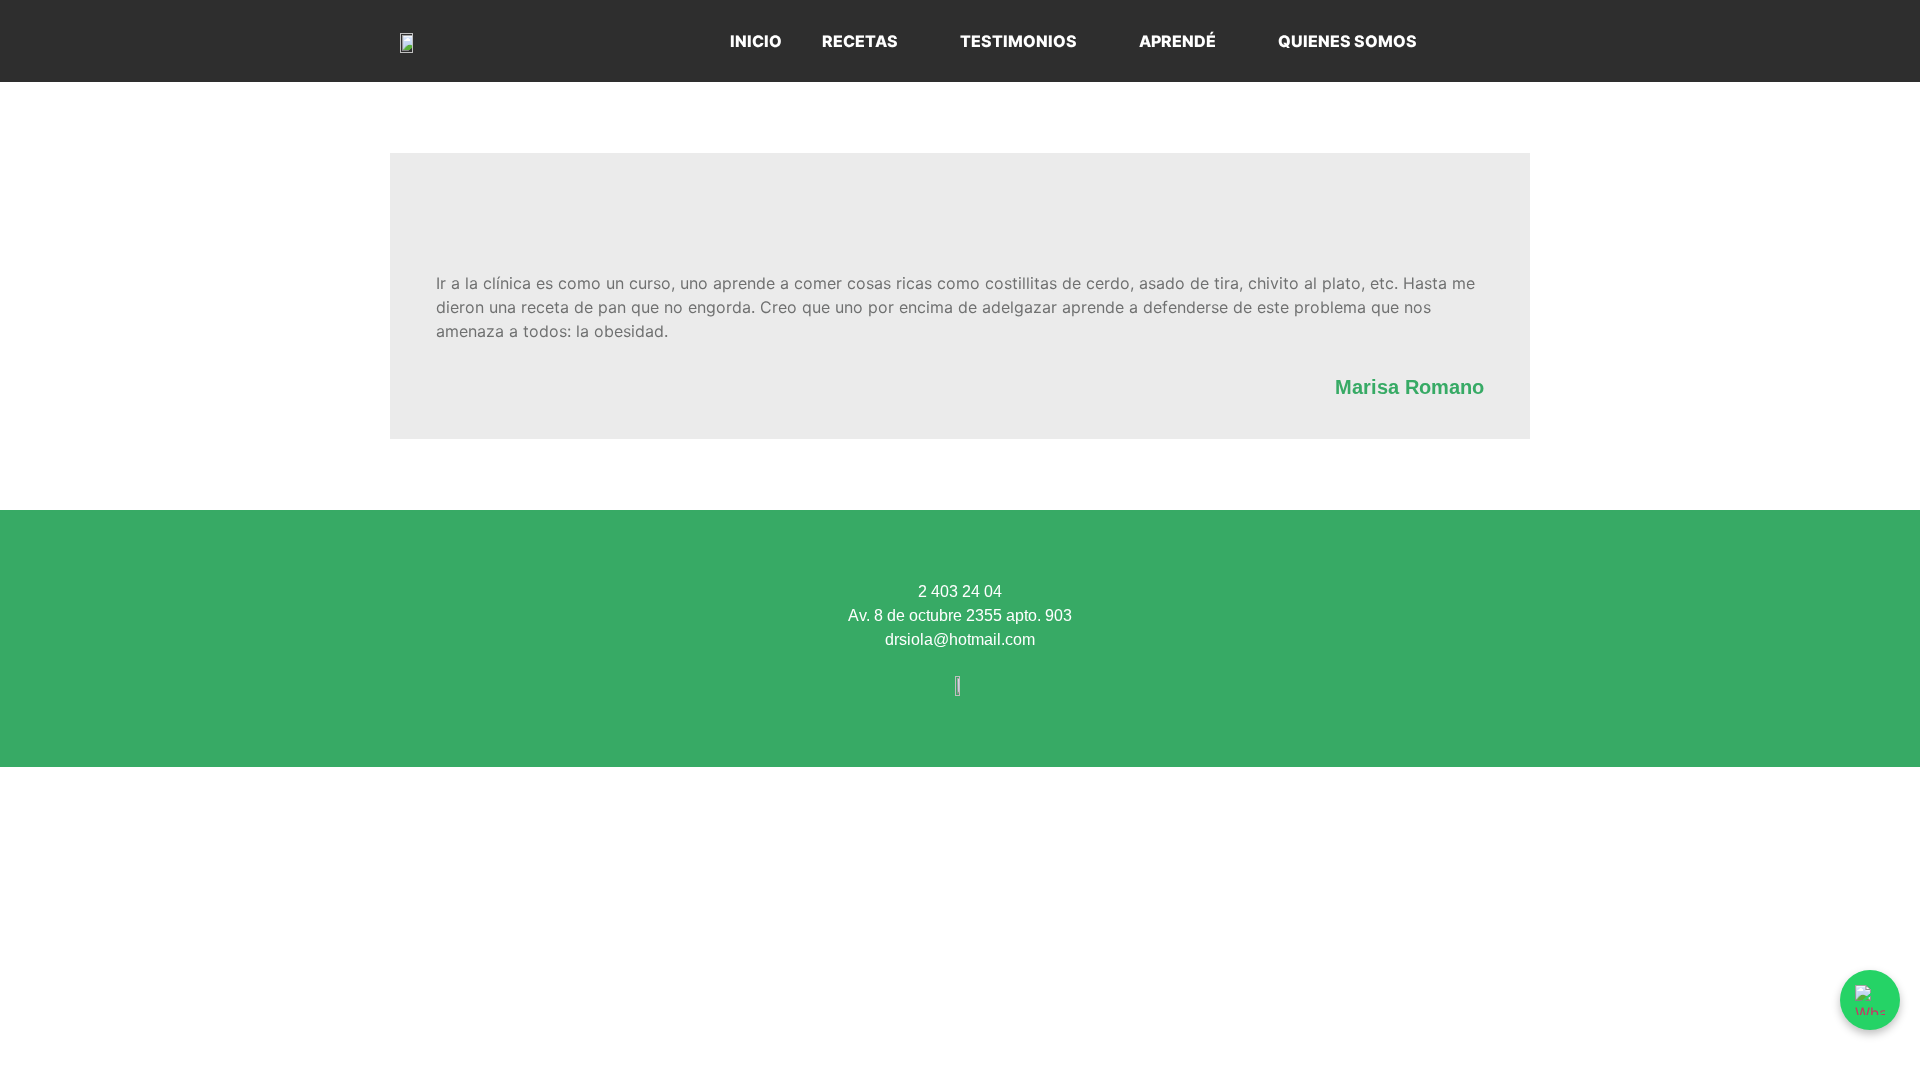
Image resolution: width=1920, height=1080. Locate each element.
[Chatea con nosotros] (1870, 1000)
